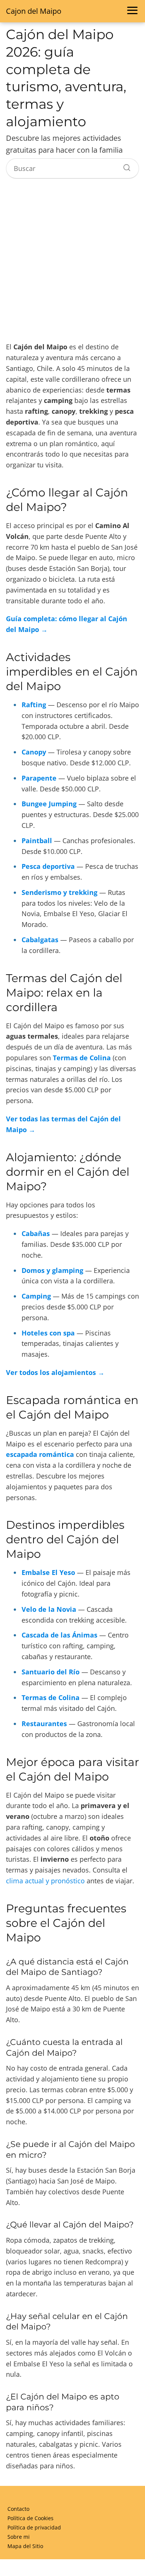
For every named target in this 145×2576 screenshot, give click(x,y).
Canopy (34, 752)
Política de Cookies (30, 2518)
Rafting (34, 705)
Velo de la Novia (49, 1609)
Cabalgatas (40, 940)
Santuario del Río (51, 1672)
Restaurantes (44, 1724)
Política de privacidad (34, 2527)
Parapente (39, 778)
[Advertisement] (72, 261)
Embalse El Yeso (48, 1572)
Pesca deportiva (48, 866)
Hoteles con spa (48, 1333)
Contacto (18, 2509)
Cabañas (36, 1233)
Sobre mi (19, 2537)
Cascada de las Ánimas (59, 1635)
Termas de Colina (82, 1058)
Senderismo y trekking (59, 892)
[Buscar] (124, 166)
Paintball (37, 841)
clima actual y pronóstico (45, 1881)
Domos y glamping (52, 1270)
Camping (36, 1296)
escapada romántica (40, 1454)
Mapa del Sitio (25, 2546)
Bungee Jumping (49, 804)
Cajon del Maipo (34, 11)
